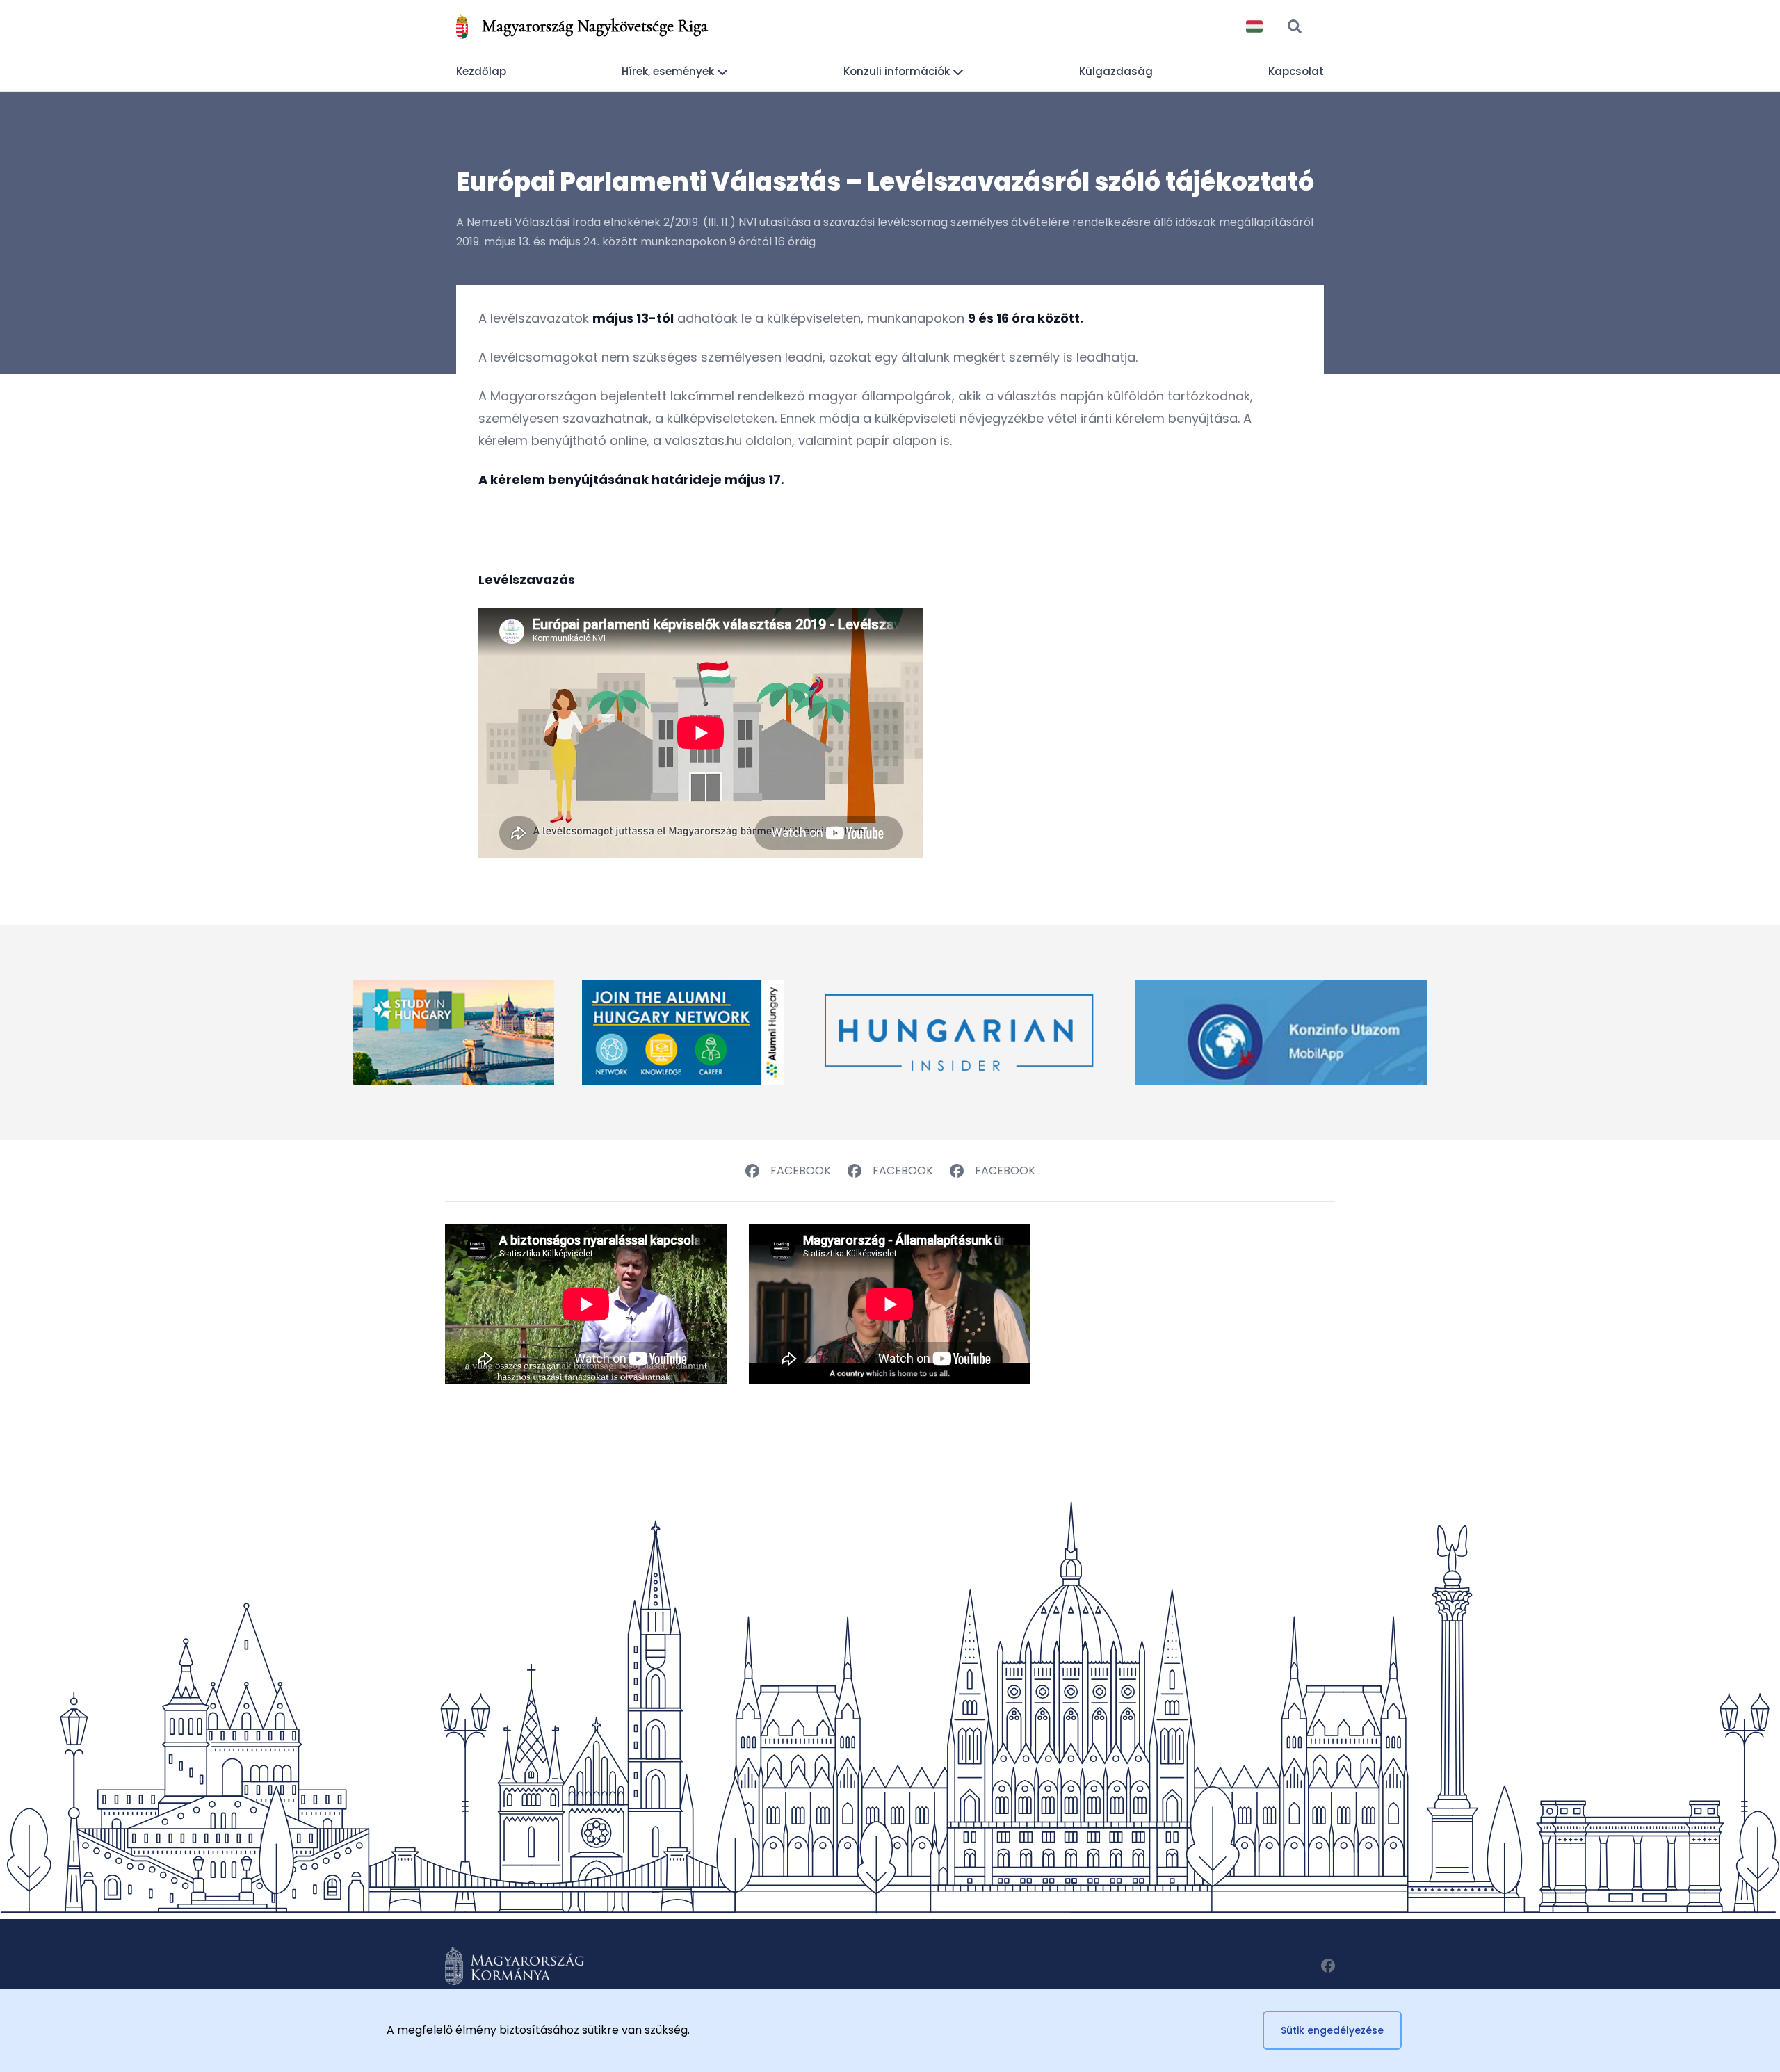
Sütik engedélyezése (1332, 2030)
